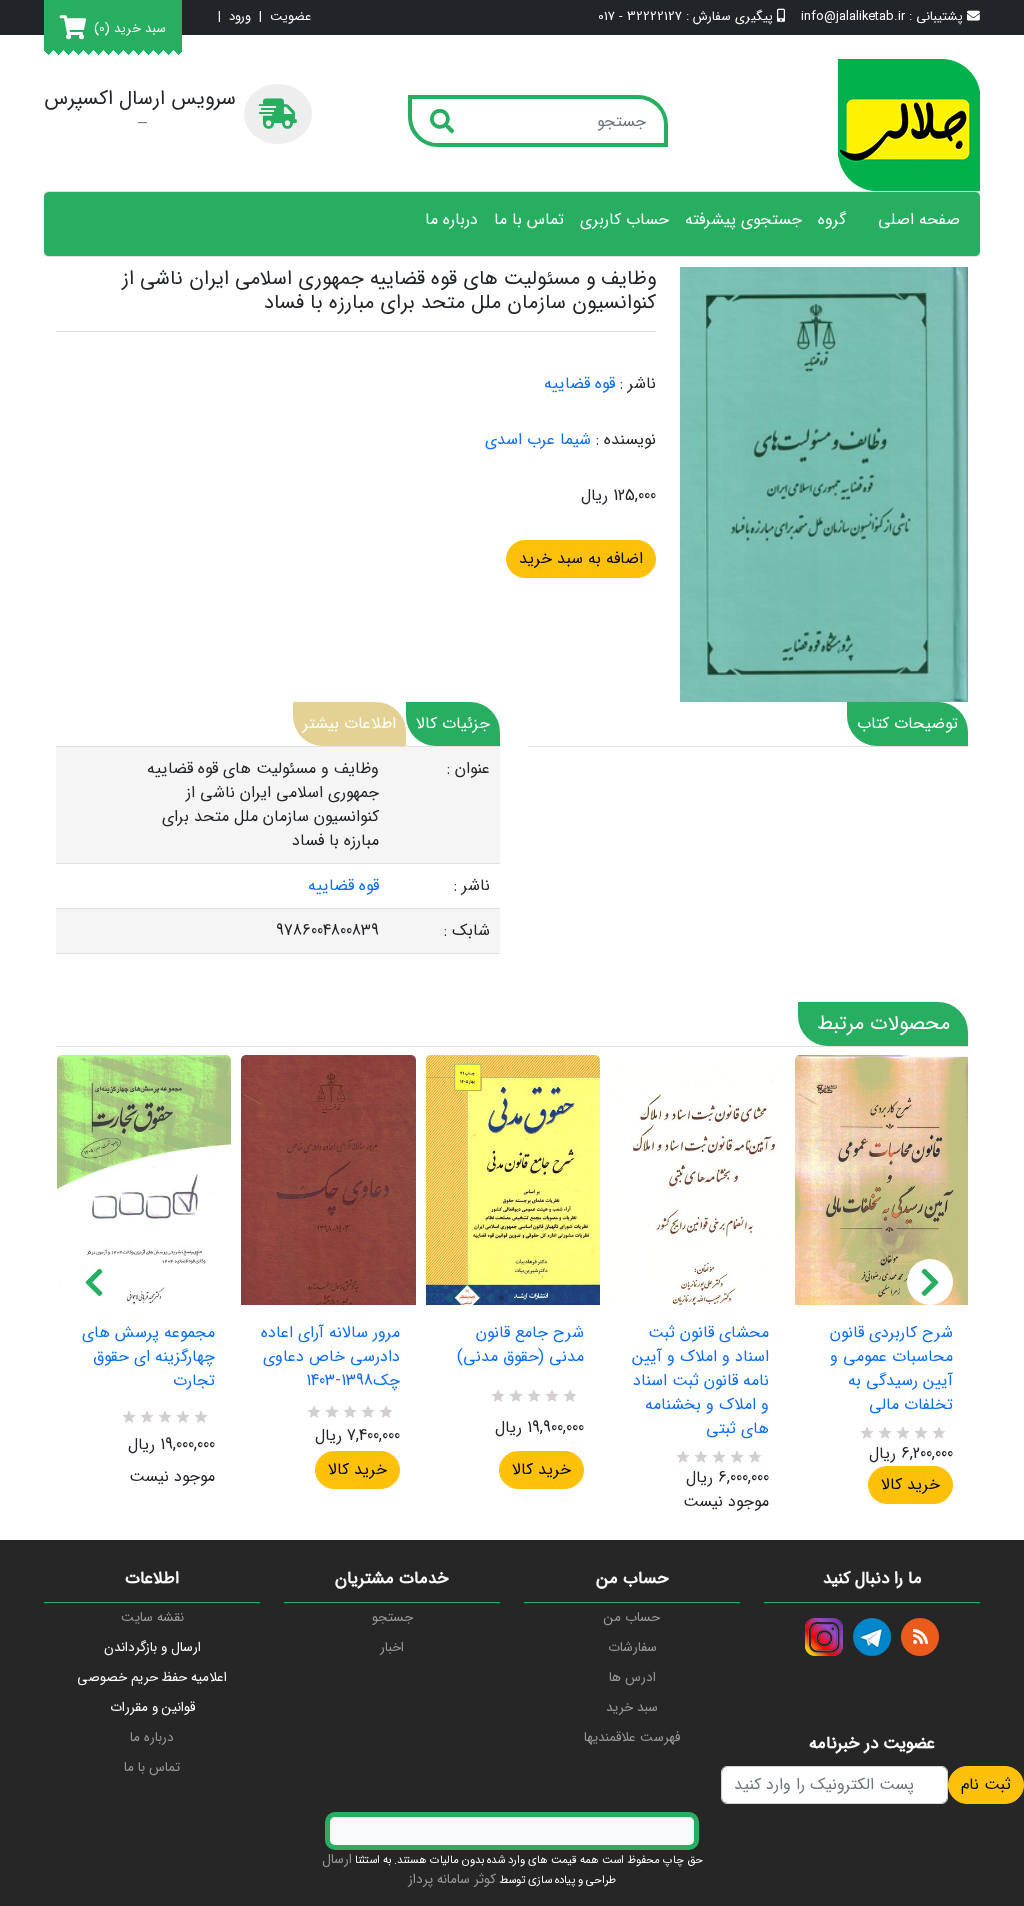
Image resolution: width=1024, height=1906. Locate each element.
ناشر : (638, 384)
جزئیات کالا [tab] (453, 723)
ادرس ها (632, 1677)
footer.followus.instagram (824, 1637)
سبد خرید (632, 1707)
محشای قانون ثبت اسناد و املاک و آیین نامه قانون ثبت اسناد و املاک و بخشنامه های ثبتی (700, 1381)
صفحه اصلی (919, 220)
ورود (240, 17)
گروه (832, 220)
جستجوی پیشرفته (743, 220)
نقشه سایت (152, 1617)
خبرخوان (920, 1637)
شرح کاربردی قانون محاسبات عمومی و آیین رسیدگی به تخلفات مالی (891, 1369)
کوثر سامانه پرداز (452, 1879)
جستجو (392, 1617)
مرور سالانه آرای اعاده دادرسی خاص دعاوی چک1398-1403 (330, 1357)
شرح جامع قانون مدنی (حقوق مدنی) (520, 1345)
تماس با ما (529, 220)
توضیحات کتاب (907, 723)
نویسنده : (626, 440)
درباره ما (451, 220)
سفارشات (632, 1647)
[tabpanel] (278, 850)
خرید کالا (357, 1469)
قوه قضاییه (579, 383)
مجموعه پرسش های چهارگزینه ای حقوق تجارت (148, 1357)
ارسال (337, 1859)
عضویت (290, 17)
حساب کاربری (624, 220)
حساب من (632, 1617)
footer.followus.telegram (872, 1637)
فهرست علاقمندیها (632, 1737)
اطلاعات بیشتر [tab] (349, 723)
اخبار (392, 1647)
